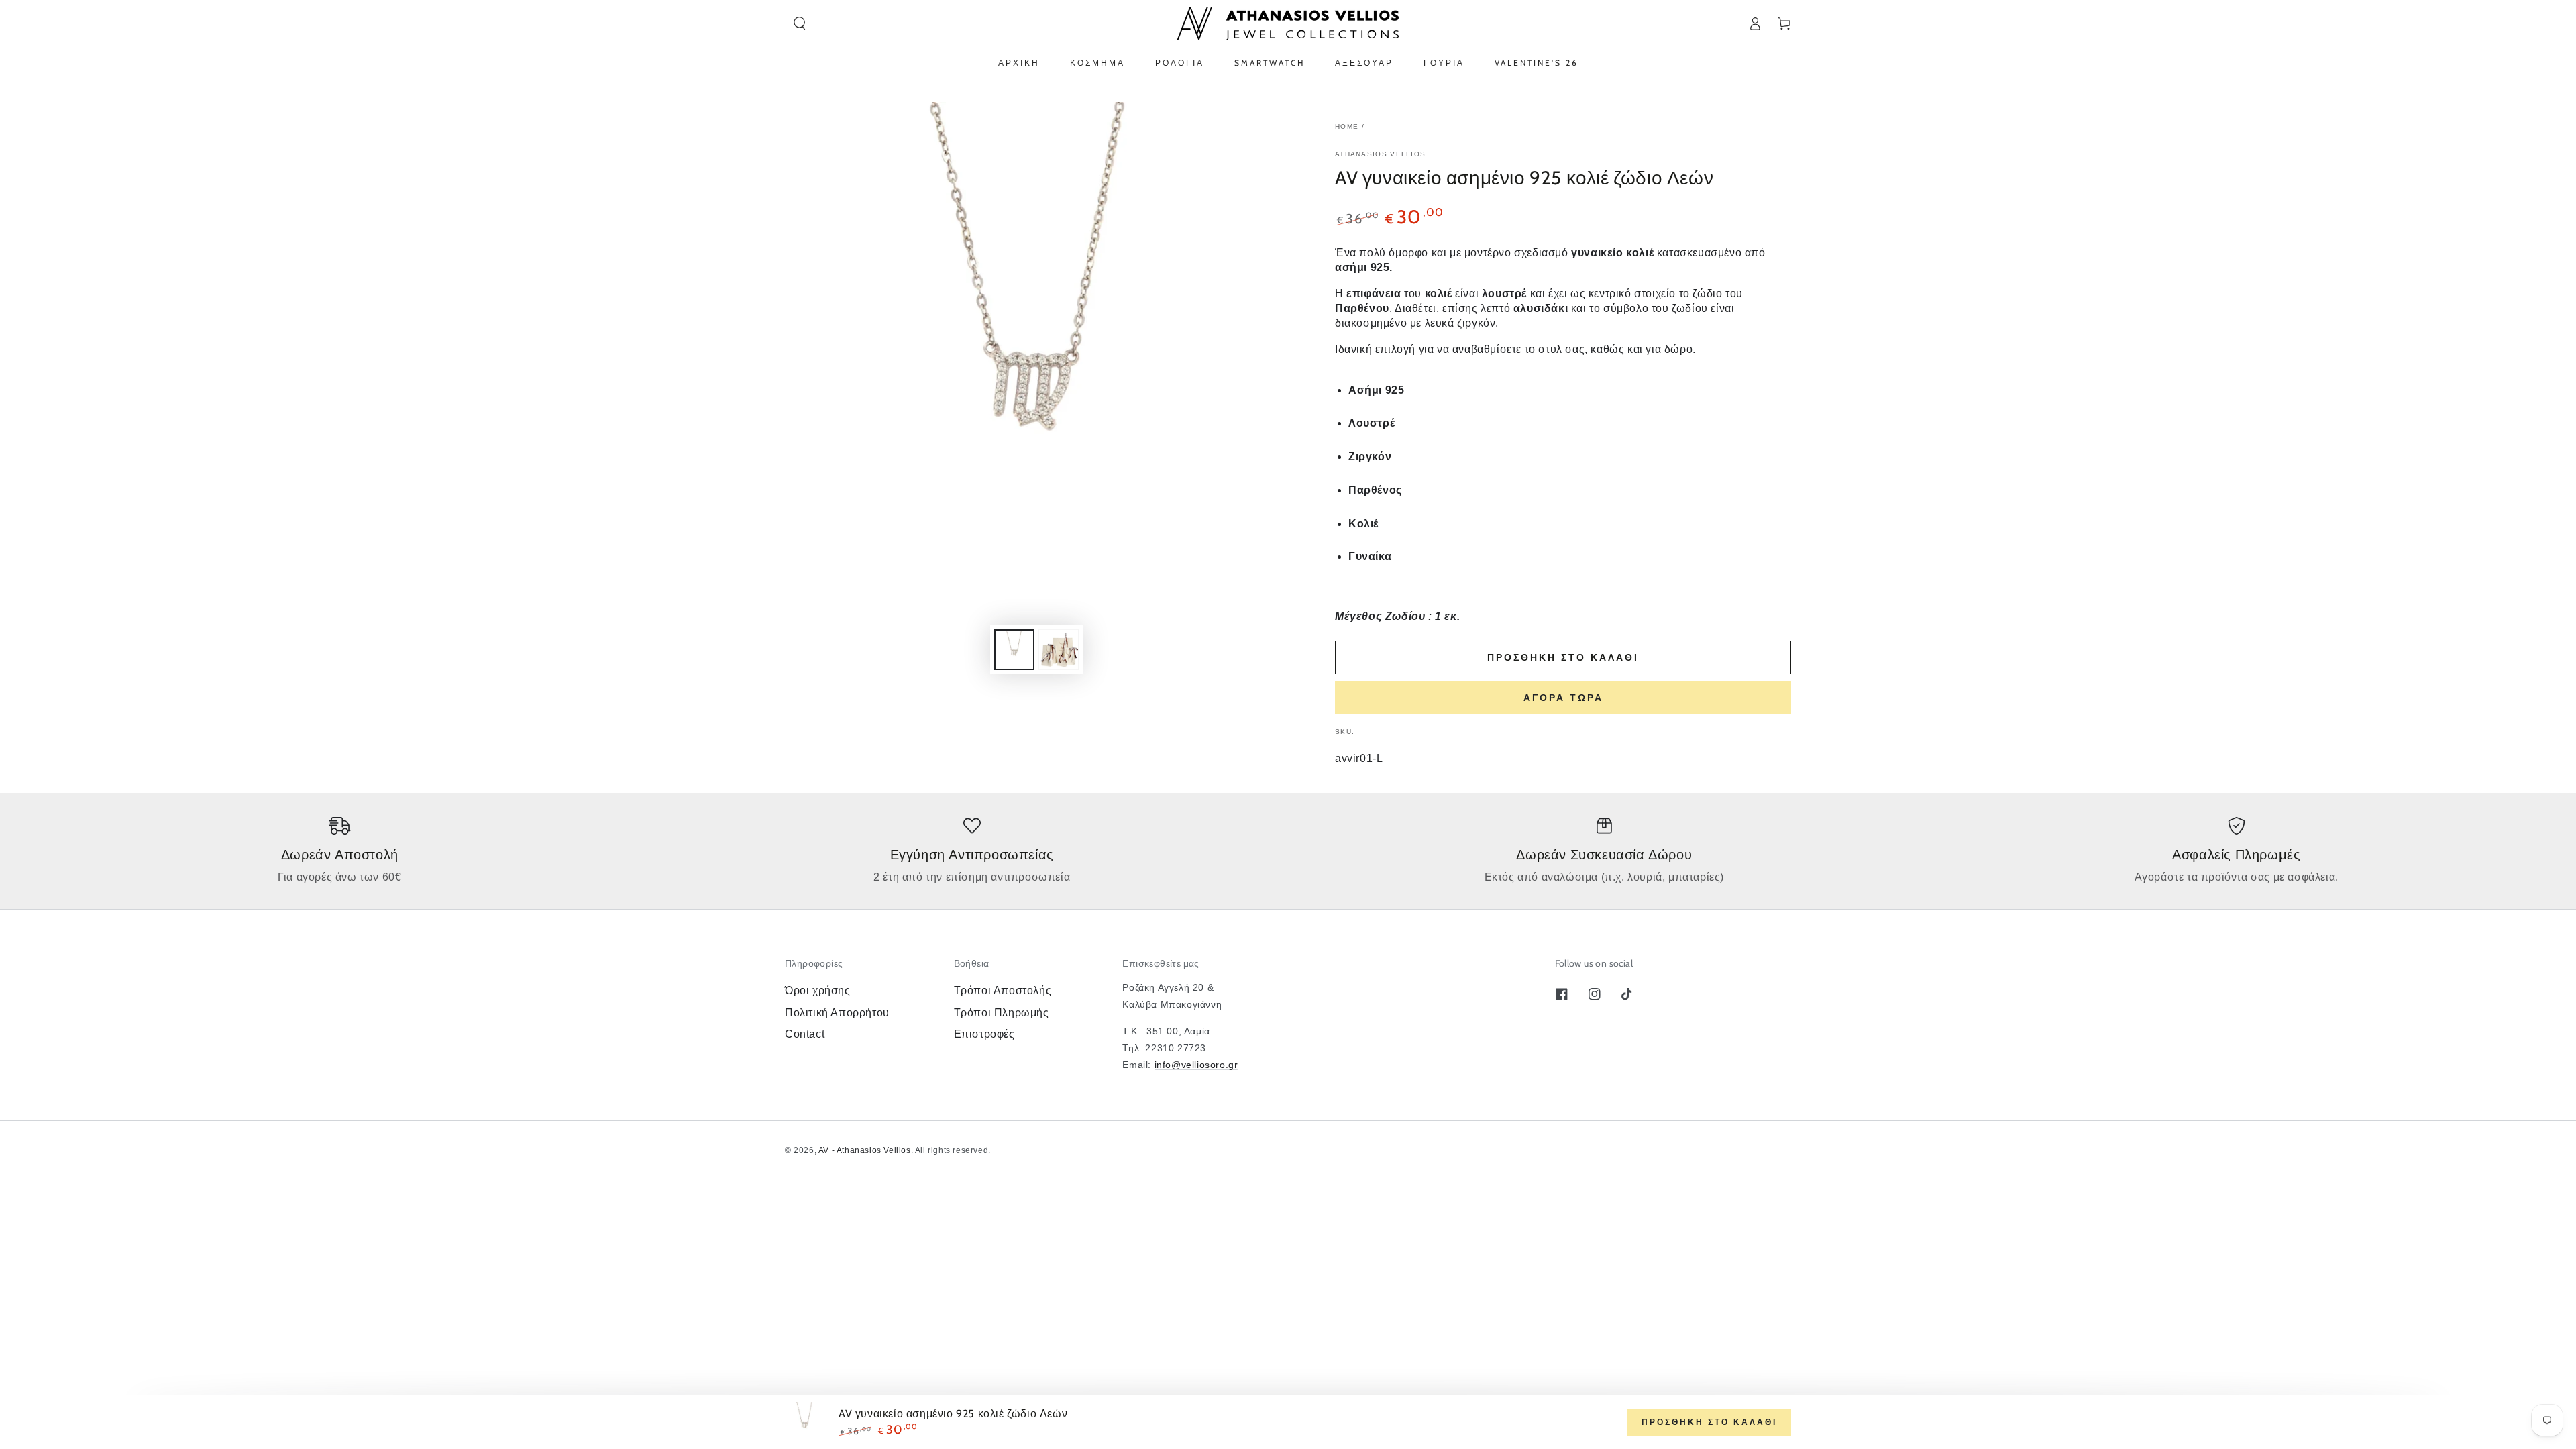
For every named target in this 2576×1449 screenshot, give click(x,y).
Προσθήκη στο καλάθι (1563, 657)
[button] (800, 23)
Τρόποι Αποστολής (1003, 990)
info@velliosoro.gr (1196, 1065)
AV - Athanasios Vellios (865, 1150)
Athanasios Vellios (1380, 154)
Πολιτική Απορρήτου (837, 1013)
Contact (805, 1034)
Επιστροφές (984, 1034)
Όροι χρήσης (818, 990)
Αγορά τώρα (1563, 698)
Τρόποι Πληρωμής (1002, 1013)
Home (1347, 126)
